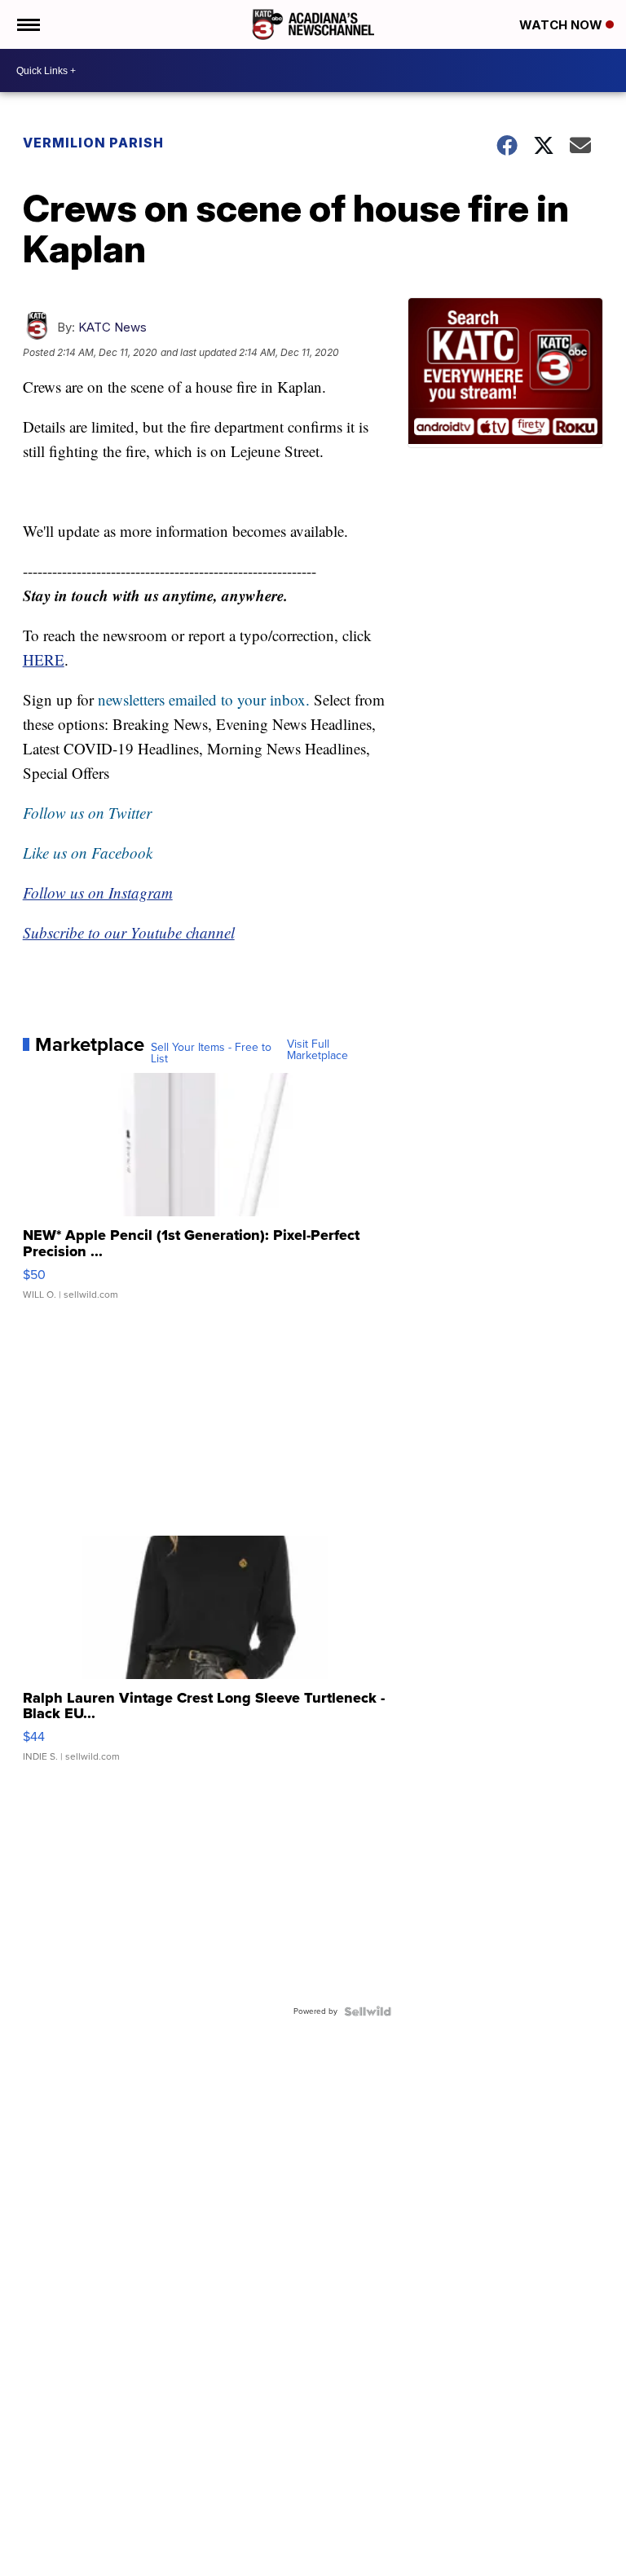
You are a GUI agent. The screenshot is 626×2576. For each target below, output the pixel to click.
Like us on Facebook (88, 853)
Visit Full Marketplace (317, 1050)
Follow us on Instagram (98, 892)
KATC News (112, 327)
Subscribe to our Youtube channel (129, 932)
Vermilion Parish (93, 143)
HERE (44, 659)
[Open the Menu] (27, 24)
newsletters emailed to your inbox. (204, 699)
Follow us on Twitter (87, 813)
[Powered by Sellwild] (368, 2011)
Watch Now (562, 25)
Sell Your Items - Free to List (211, 1053)
